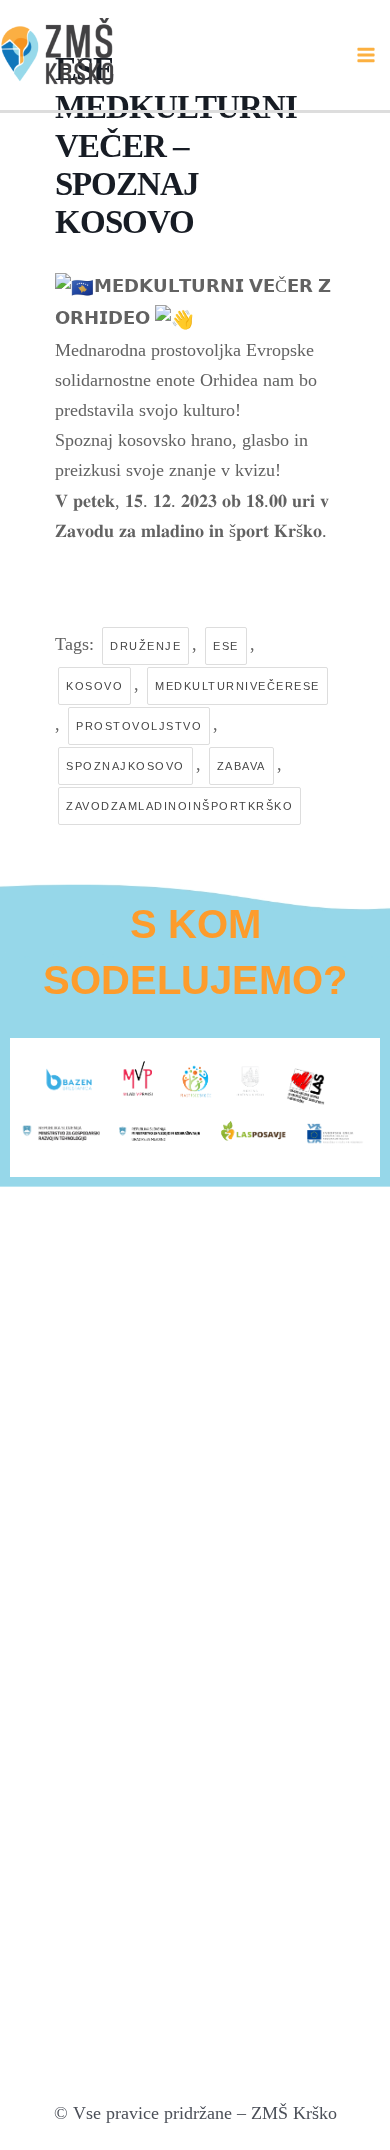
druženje (145, 646)
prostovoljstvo (139, 726)
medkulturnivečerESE (237, 686)
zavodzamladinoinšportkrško (179, 806)
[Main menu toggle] (366, 54)
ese (226, 646)
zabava (241, 766)
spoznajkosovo (125, 766)
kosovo (94, 686)
